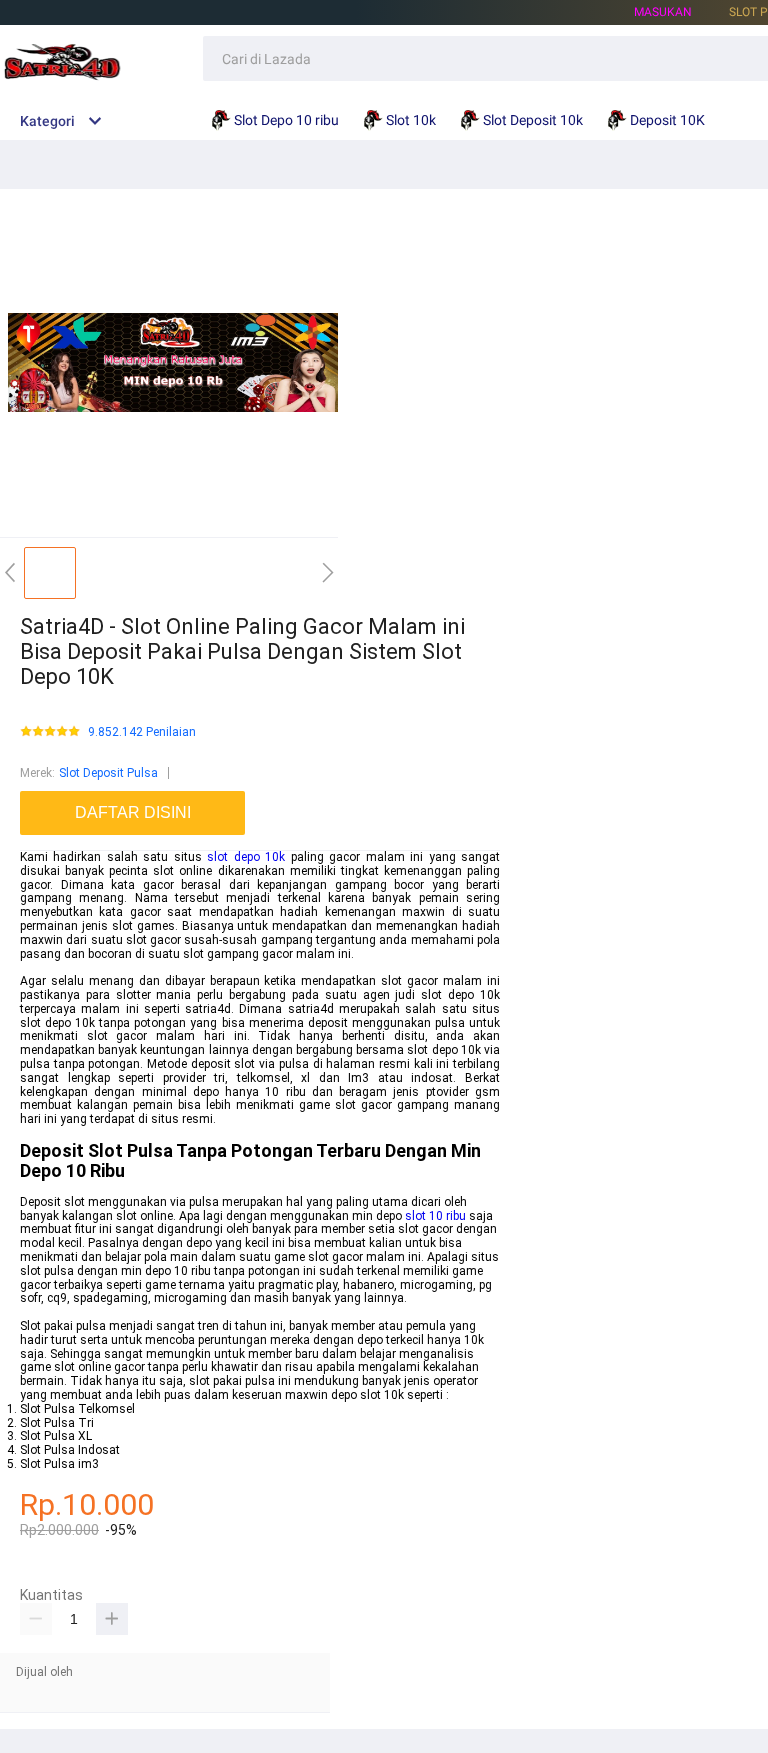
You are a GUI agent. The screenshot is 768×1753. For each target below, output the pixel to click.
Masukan (663, 12)
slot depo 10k (246, 857)
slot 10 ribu (435, 1216)
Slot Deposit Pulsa (108, 773)
